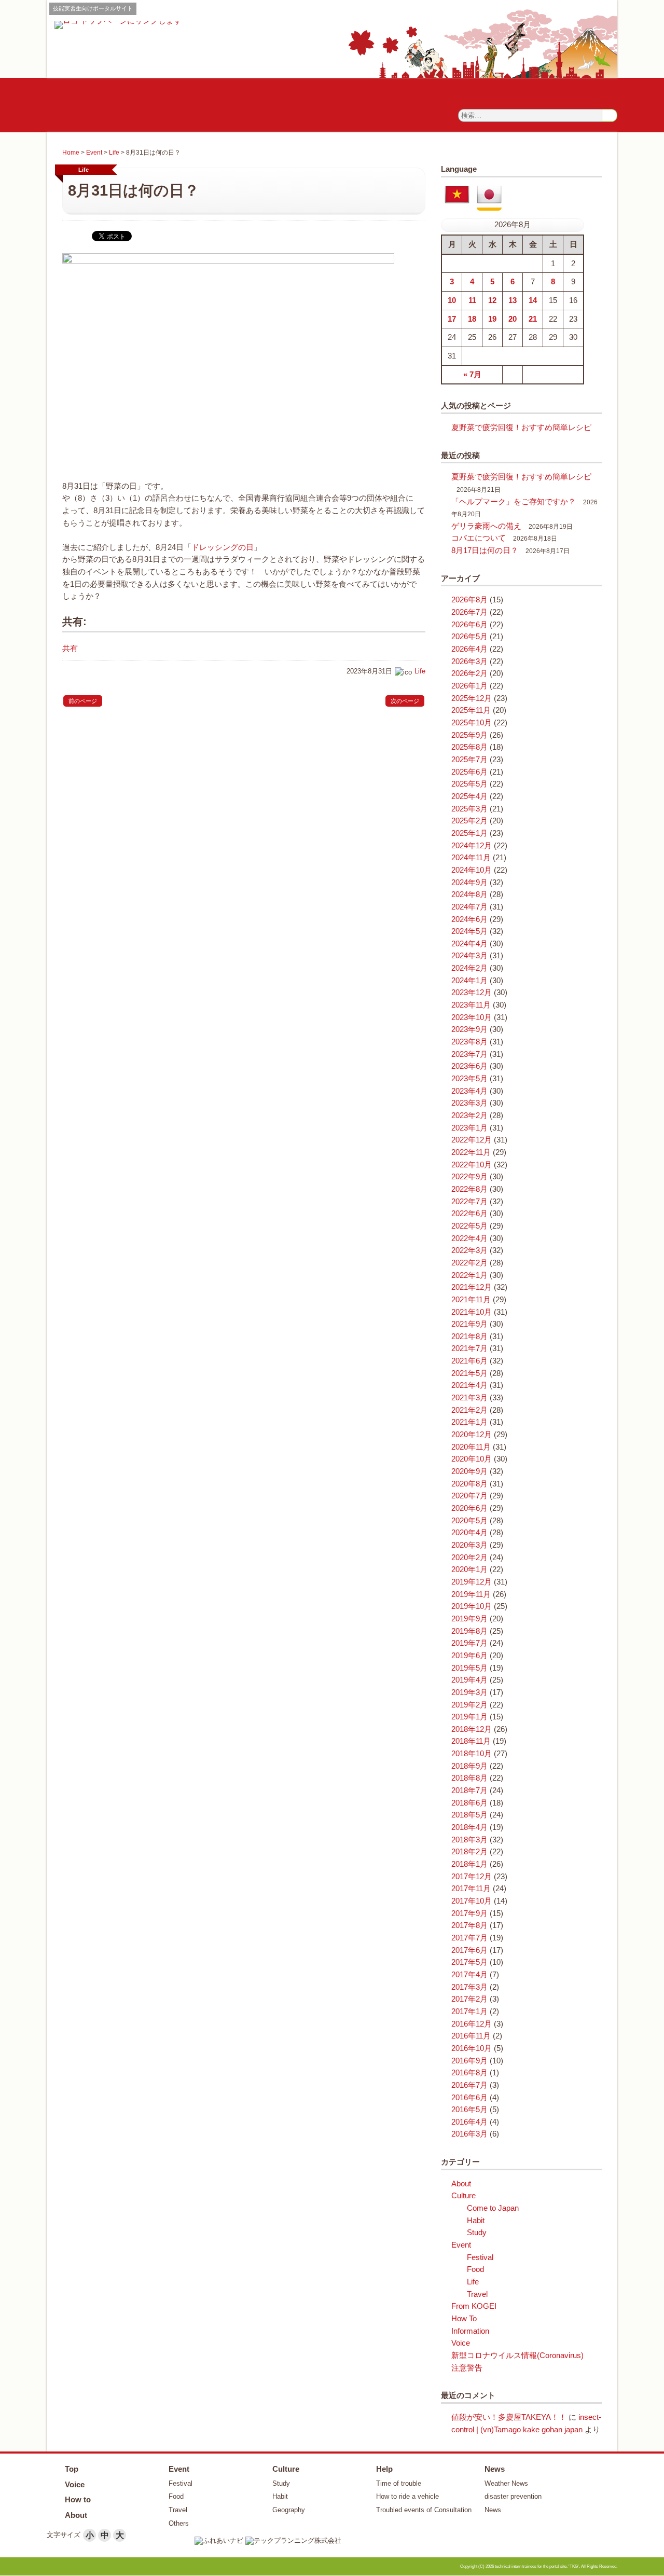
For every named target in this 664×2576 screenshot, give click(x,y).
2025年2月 (469, 821)
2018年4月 (469, 1827)
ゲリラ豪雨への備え (486, 526)
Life (114, 153)
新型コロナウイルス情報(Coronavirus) (517, 2355)
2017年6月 (469, 1950)
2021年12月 (472, 1287)
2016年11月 (471, 2036)
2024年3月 (469, 956)
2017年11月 (471, 1889)
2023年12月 (472, 993)
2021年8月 (469, 1337)
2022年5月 (469, 1226)
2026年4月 (469, 649)
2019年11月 (471, 1594)
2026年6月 (469, 625)
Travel (477, 2294)
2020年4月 (469, 1533)
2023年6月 (469, 1066)
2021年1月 (469, 1422)
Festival (480, 2257)
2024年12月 (472, 846)
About (461, 2184)
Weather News (506, 2483)
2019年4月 (469, 1680)
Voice (461, 2343)
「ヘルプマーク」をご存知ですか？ (514, 502)
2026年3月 (469, 662)
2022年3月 (469, 1250)
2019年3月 (469, 1692)
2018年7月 (469, 1790)
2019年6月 (469, 1656)
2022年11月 (471, 1152)
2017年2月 (469, 1999)
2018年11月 (471, 1741)
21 (533, 319)
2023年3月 (469, 1103)
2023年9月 (469, 1029)
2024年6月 (469, 919)
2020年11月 (471, 1447)
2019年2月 (469, 1705)
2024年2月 (469, 968)
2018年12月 (472, 1729)
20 (513, 319)
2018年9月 (469, 1766)
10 (452, 300)
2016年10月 (472, 2048)
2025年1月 (469, 833)
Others (179, 2523)
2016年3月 (469, 2134)
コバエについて (479, 538)
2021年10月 (472, 1312)
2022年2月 (469, 1263)
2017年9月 (469, 1913)
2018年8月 (469, 1778)
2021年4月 (469, 1385)
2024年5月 (469, 931)
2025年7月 (469, 760)
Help (384, 2469)
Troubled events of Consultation (424, 2510)
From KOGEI (474, 2306)
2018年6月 (469, 1803)
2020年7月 (469, 1496)
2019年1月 (469, 1717)
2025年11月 (471, 710)
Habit (476, 2221)
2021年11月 (471, 1300)
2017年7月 (469, 1938)
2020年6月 (469, 1508)
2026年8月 (469, 600)
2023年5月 (469, 1079)
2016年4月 (469, 2122)
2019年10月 (472, 1606)
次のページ (405, 701)
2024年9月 (469, 883)
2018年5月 (469, 1815)
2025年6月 (469, 772)
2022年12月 (472, 1140)
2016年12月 (472, 2024)
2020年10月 (472, 1459)
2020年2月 (469, 1558)
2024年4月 (469, 944)
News (495, 2469)
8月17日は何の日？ (485, 550)
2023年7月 (469, 1054)
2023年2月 (469, 1115)
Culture (464, 2196)
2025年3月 (469, 809)
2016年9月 (469, 2061)
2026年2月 (469, 673)
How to (78, 2499)
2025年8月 (469, 747)
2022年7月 (469, 1202)
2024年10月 (472, 870)
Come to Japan (493, 2208)
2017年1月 (469, 2012)
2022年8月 (469, 1189)
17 (452, 319)
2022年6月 (469, 1214)
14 (533, 300)
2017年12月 (472, 1877)
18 (472, 319)
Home (71, 153)
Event (94, 153)
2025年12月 (472, 698)
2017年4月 (469, 1975)
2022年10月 (472, 1165)
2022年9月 (469, 1177)
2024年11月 (471, 858)
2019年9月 (469, 1619)
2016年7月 (469, 2085)
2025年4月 (469, 796)
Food (475, 2269)
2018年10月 (472, 1754)
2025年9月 (469, 735)
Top (72, 2469)
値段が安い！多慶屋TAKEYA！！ (509, 2417)
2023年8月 (469, 1042)
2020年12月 (472, 1435)
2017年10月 (472, 1901)
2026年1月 (469, 686)
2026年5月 (469, 637)
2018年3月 (469, 1840)
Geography (289, 2510)
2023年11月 (471, 1005)
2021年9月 (469, 1324)
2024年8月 (469, 894)
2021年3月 (469, 1398)
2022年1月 (469, 1275)
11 (472, 300)
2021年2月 (469, 1410)
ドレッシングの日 (223, 547)
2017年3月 (469, 1987)
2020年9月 (469, 1471)
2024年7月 (469, 907)
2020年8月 (469, 1484)
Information (470, 2331)
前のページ (83, 701)
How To (464, 2319)
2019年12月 (472, 1582)
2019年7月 (469, 1643)
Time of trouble (399, 2483)
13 (513, 300)
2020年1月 (469, 1569)
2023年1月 (469, 1128)
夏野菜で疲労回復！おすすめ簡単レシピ (521, 428)
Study (477, 2233)
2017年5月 (469, 1962)
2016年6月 (469, 2098)
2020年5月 (469, 1521)
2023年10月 (472, 1017)
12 (492, 300)
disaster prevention (513, 2496)
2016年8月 (469, 2073)
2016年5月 (469, 2110)
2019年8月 (469, 1631)
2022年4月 (469, 1238)
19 (492, 319)
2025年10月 (472, 723)
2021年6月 (469, 1361)
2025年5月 (469, 784)
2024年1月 (469, 981)
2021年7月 (469, 1348)
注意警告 (467, 2368)
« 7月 (472, 375)
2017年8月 (469, 1925)
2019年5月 (469, 1668)
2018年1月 (469, 1864)
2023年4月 (469, 1091)
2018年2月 (469, 1852)
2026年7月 (469, 612)
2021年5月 (469, 1373)
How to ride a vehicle (407, 2496)
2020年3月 (469, 1545)
